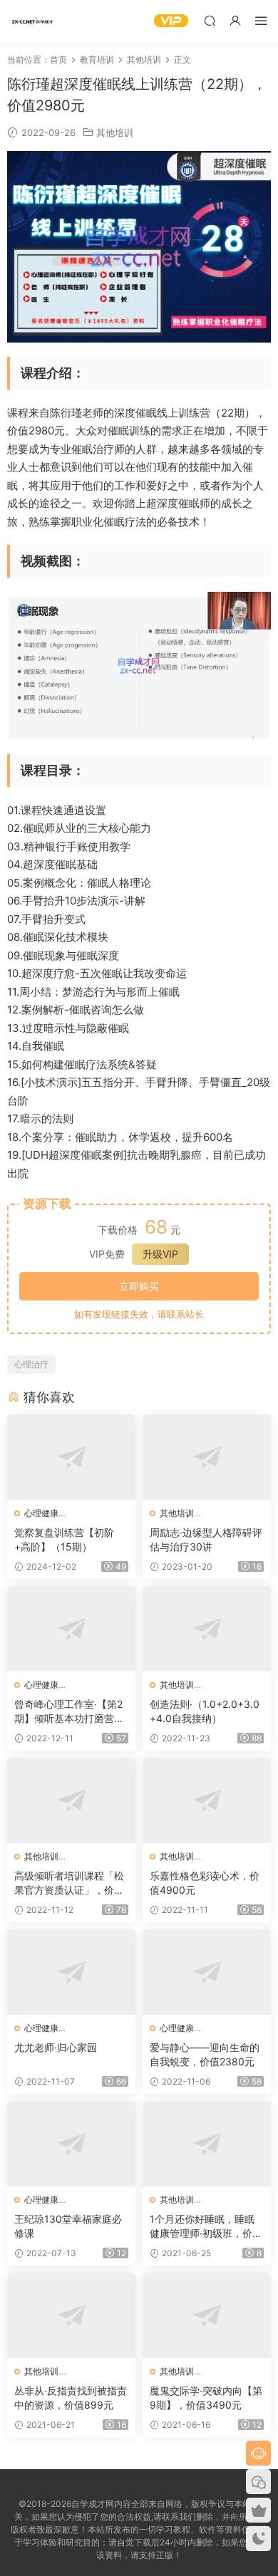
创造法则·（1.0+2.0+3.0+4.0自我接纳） (205, 1711)
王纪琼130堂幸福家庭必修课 (68, 2226)
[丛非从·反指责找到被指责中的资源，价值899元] (71, 2315)
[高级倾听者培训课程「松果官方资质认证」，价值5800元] (71, 1800)
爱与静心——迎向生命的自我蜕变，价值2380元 (205, 2054)
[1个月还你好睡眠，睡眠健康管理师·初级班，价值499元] (207, 2144)
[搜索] (210, 20)
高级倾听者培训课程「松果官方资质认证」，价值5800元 (69, 1883)
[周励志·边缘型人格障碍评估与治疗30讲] (207, 1457)
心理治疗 (31, 1364)
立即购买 (139, 1286)
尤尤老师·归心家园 (56, 2047)
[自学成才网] (32, 21)
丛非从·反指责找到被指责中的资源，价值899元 (71, 2398)
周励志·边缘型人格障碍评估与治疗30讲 (206, 1539)
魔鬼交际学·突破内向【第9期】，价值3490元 (206, 2398)
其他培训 (115, 132)
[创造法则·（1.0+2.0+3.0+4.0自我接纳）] (207, 1629)
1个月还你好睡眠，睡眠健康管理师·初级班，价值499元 (206, 2227)
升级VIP (160, 1254)
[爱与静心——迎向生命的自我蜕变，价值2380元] (207, 1972)
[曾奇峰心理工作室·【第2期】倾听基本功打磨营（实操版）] (71, 1629)
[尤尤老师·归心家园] (71, 1972)
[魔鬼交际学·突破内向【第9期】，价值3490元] (207, 2315)
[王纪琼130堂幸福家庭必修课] (71, 2144)
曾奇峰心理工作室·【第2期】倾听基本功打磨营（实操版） (68, 1712)
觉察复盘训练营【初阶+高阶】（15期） (64, 1539)
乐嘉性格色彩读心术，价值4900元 (205, 1883)
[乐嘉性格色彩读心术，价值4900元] (207, 1800)
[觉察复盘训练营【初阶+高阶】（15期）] (71, 1457)
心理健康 (41, 1513)
